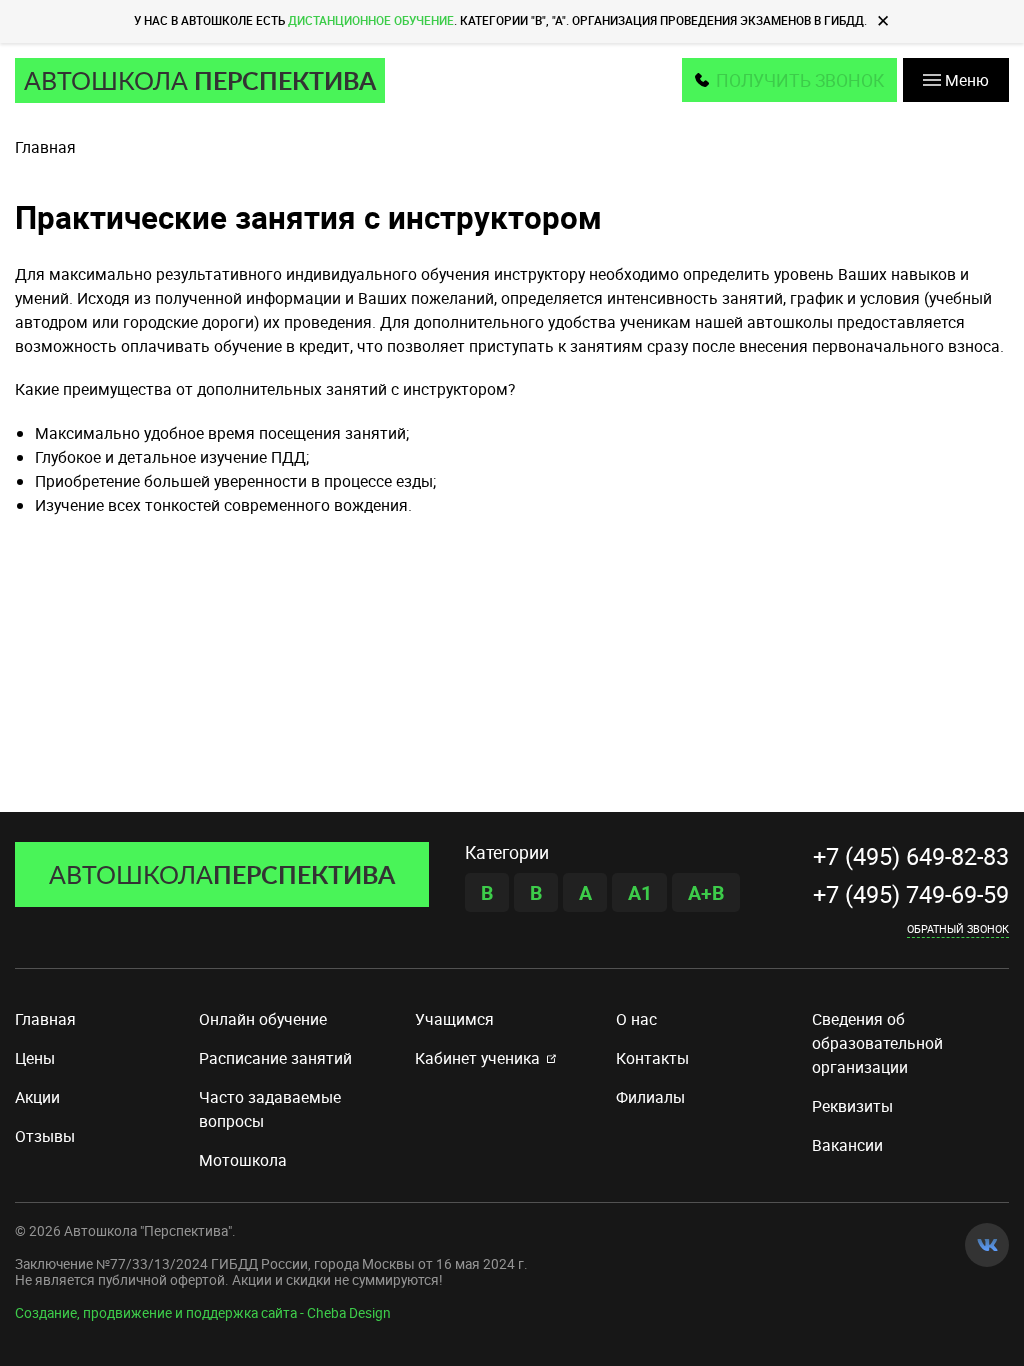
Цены (35, 1058)
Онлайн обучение (263, 1019)
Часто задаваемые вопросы (270, 1109)
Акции (37, 1097)
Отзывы (45, 1136)
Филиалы (650, 1097)
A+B (706, 892)
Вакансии (847, 1145)
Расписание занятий (275, 1058)
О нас (636, 1019)
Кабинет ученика (477, 1058)
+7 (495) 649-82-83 (911, 856)
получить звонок (800, 80)
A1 (640, 892)
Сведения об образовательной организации (877, 1043)
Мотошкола (243, 1160)
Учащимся (454, 1019)
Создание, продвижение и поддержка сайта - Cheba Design (203, 1313)
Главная (45, 1019)
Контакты (652, 1058)
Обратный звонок (958, 928)
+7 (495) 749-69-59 (911, 894)
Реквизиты (852, 1106)
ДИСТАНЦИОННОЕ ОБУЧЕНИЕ (371, 20)
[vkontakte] (987, 1245)
